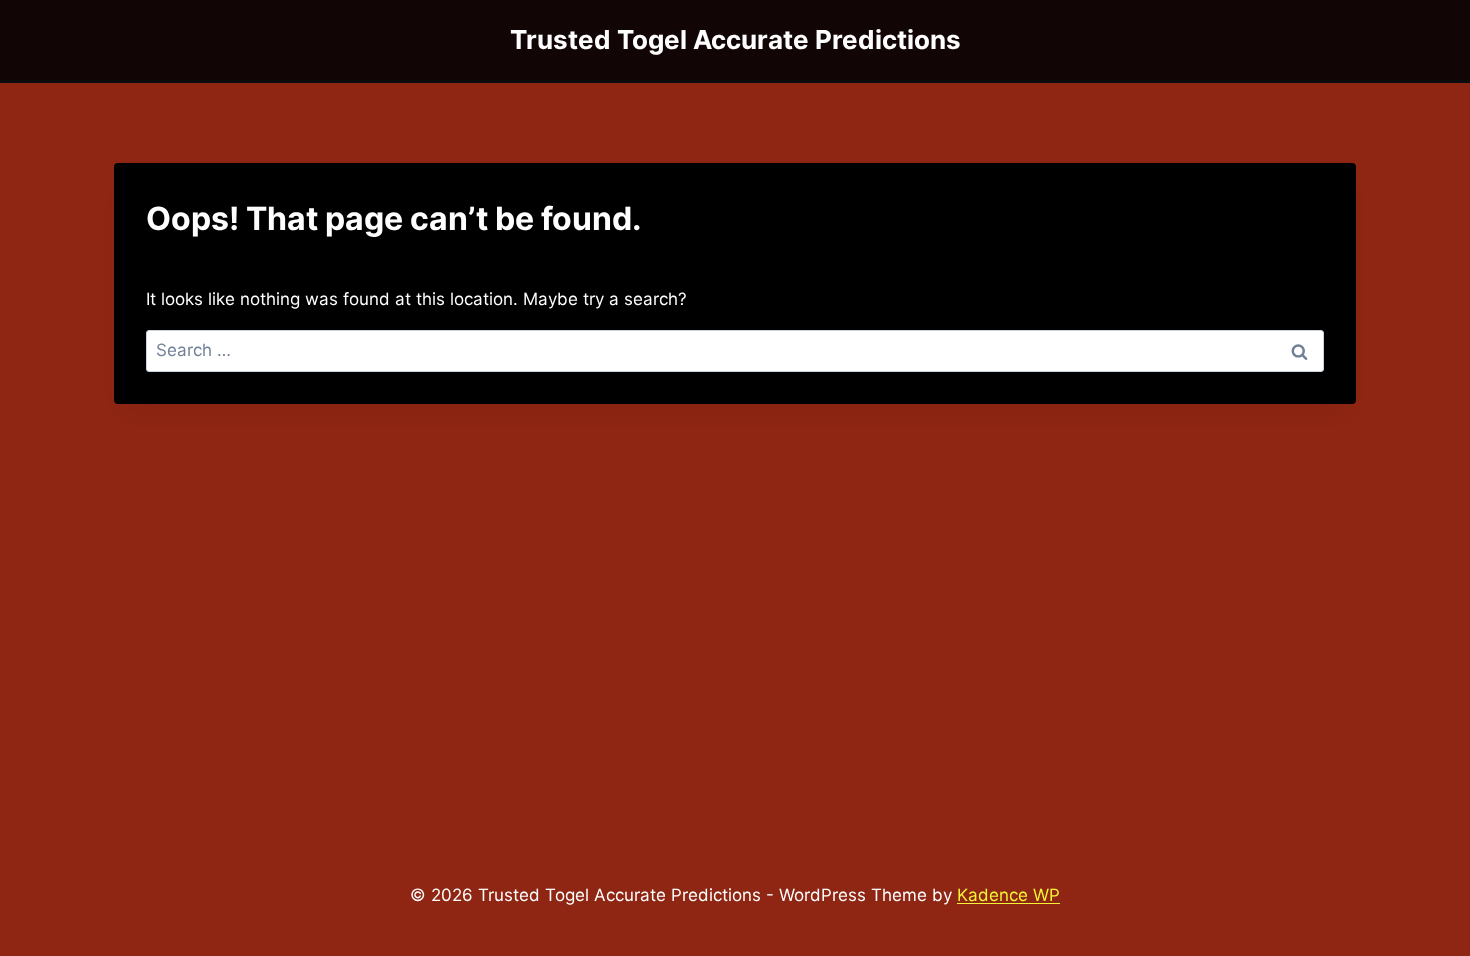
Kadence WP (1008, 895)
